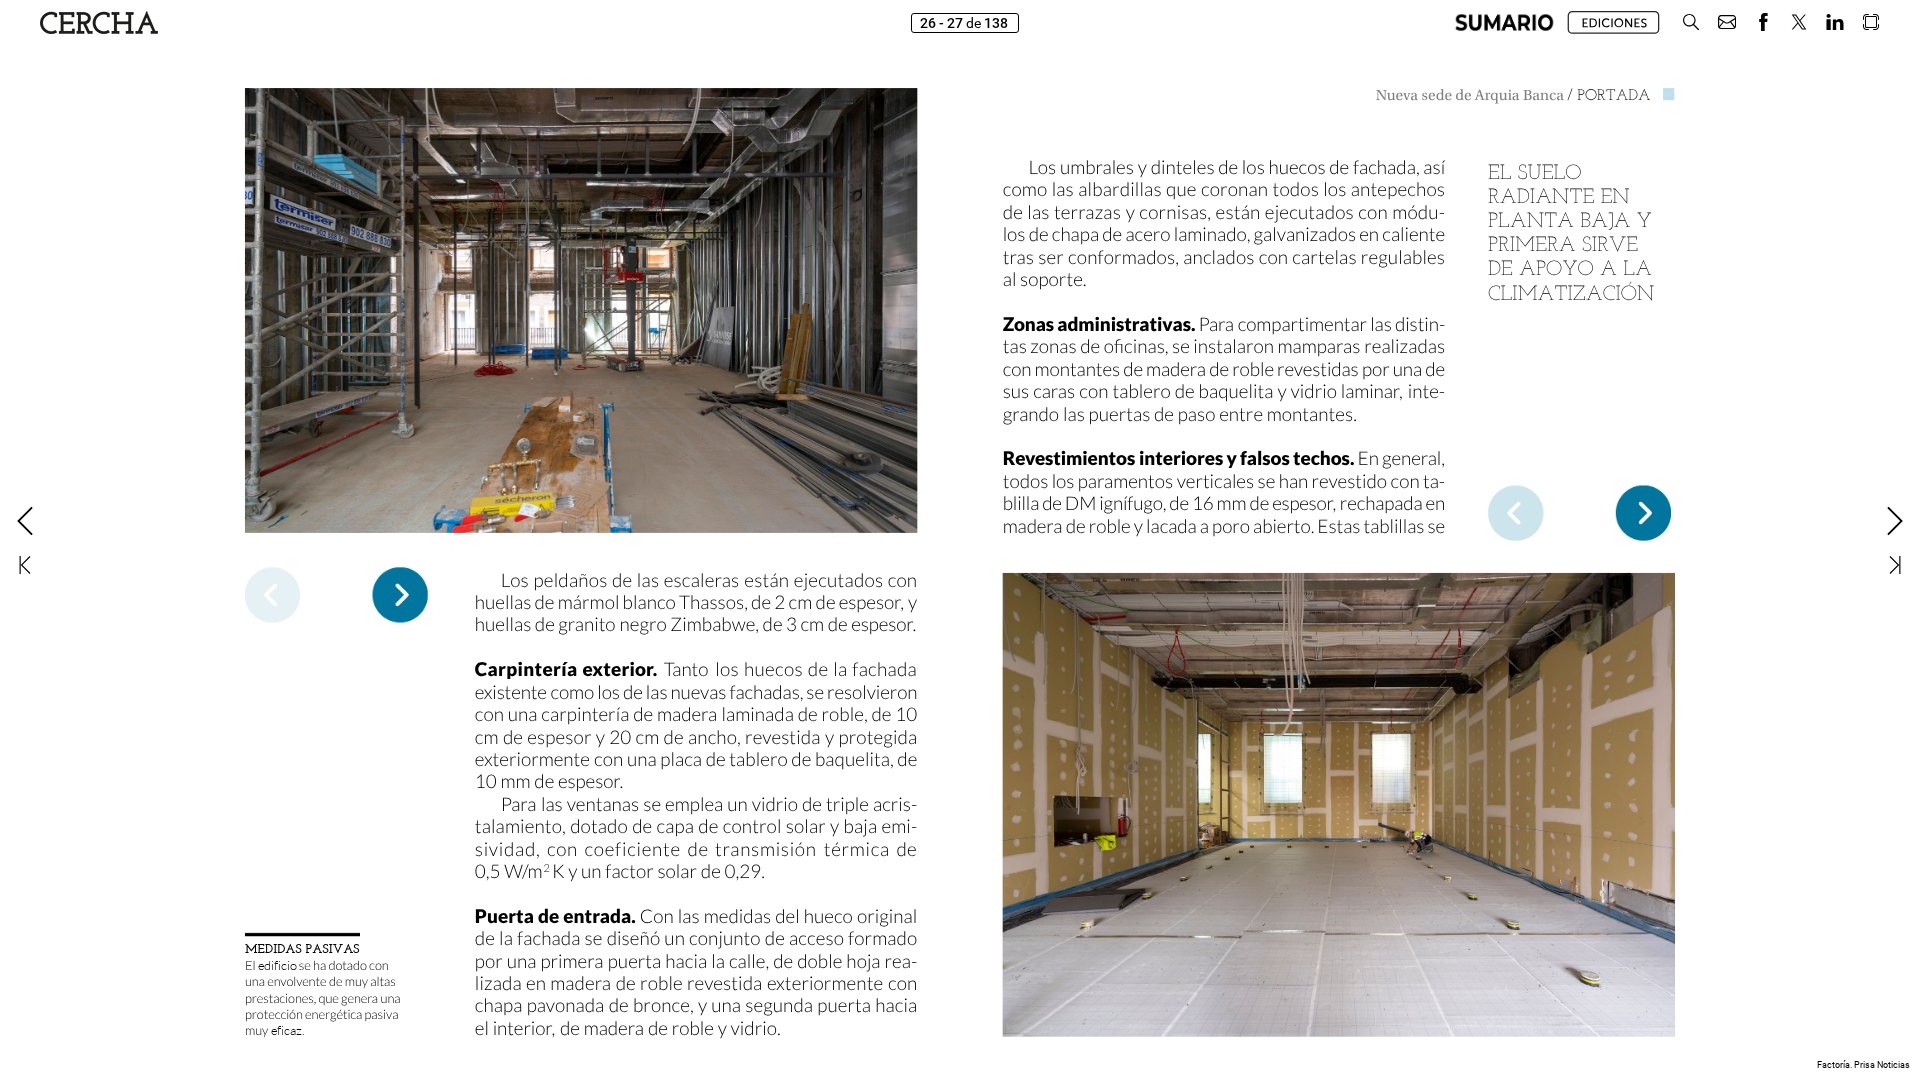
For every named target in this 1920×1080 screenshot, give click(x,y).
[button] (1504, 22)
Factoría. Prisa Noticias (1863, 1065)
